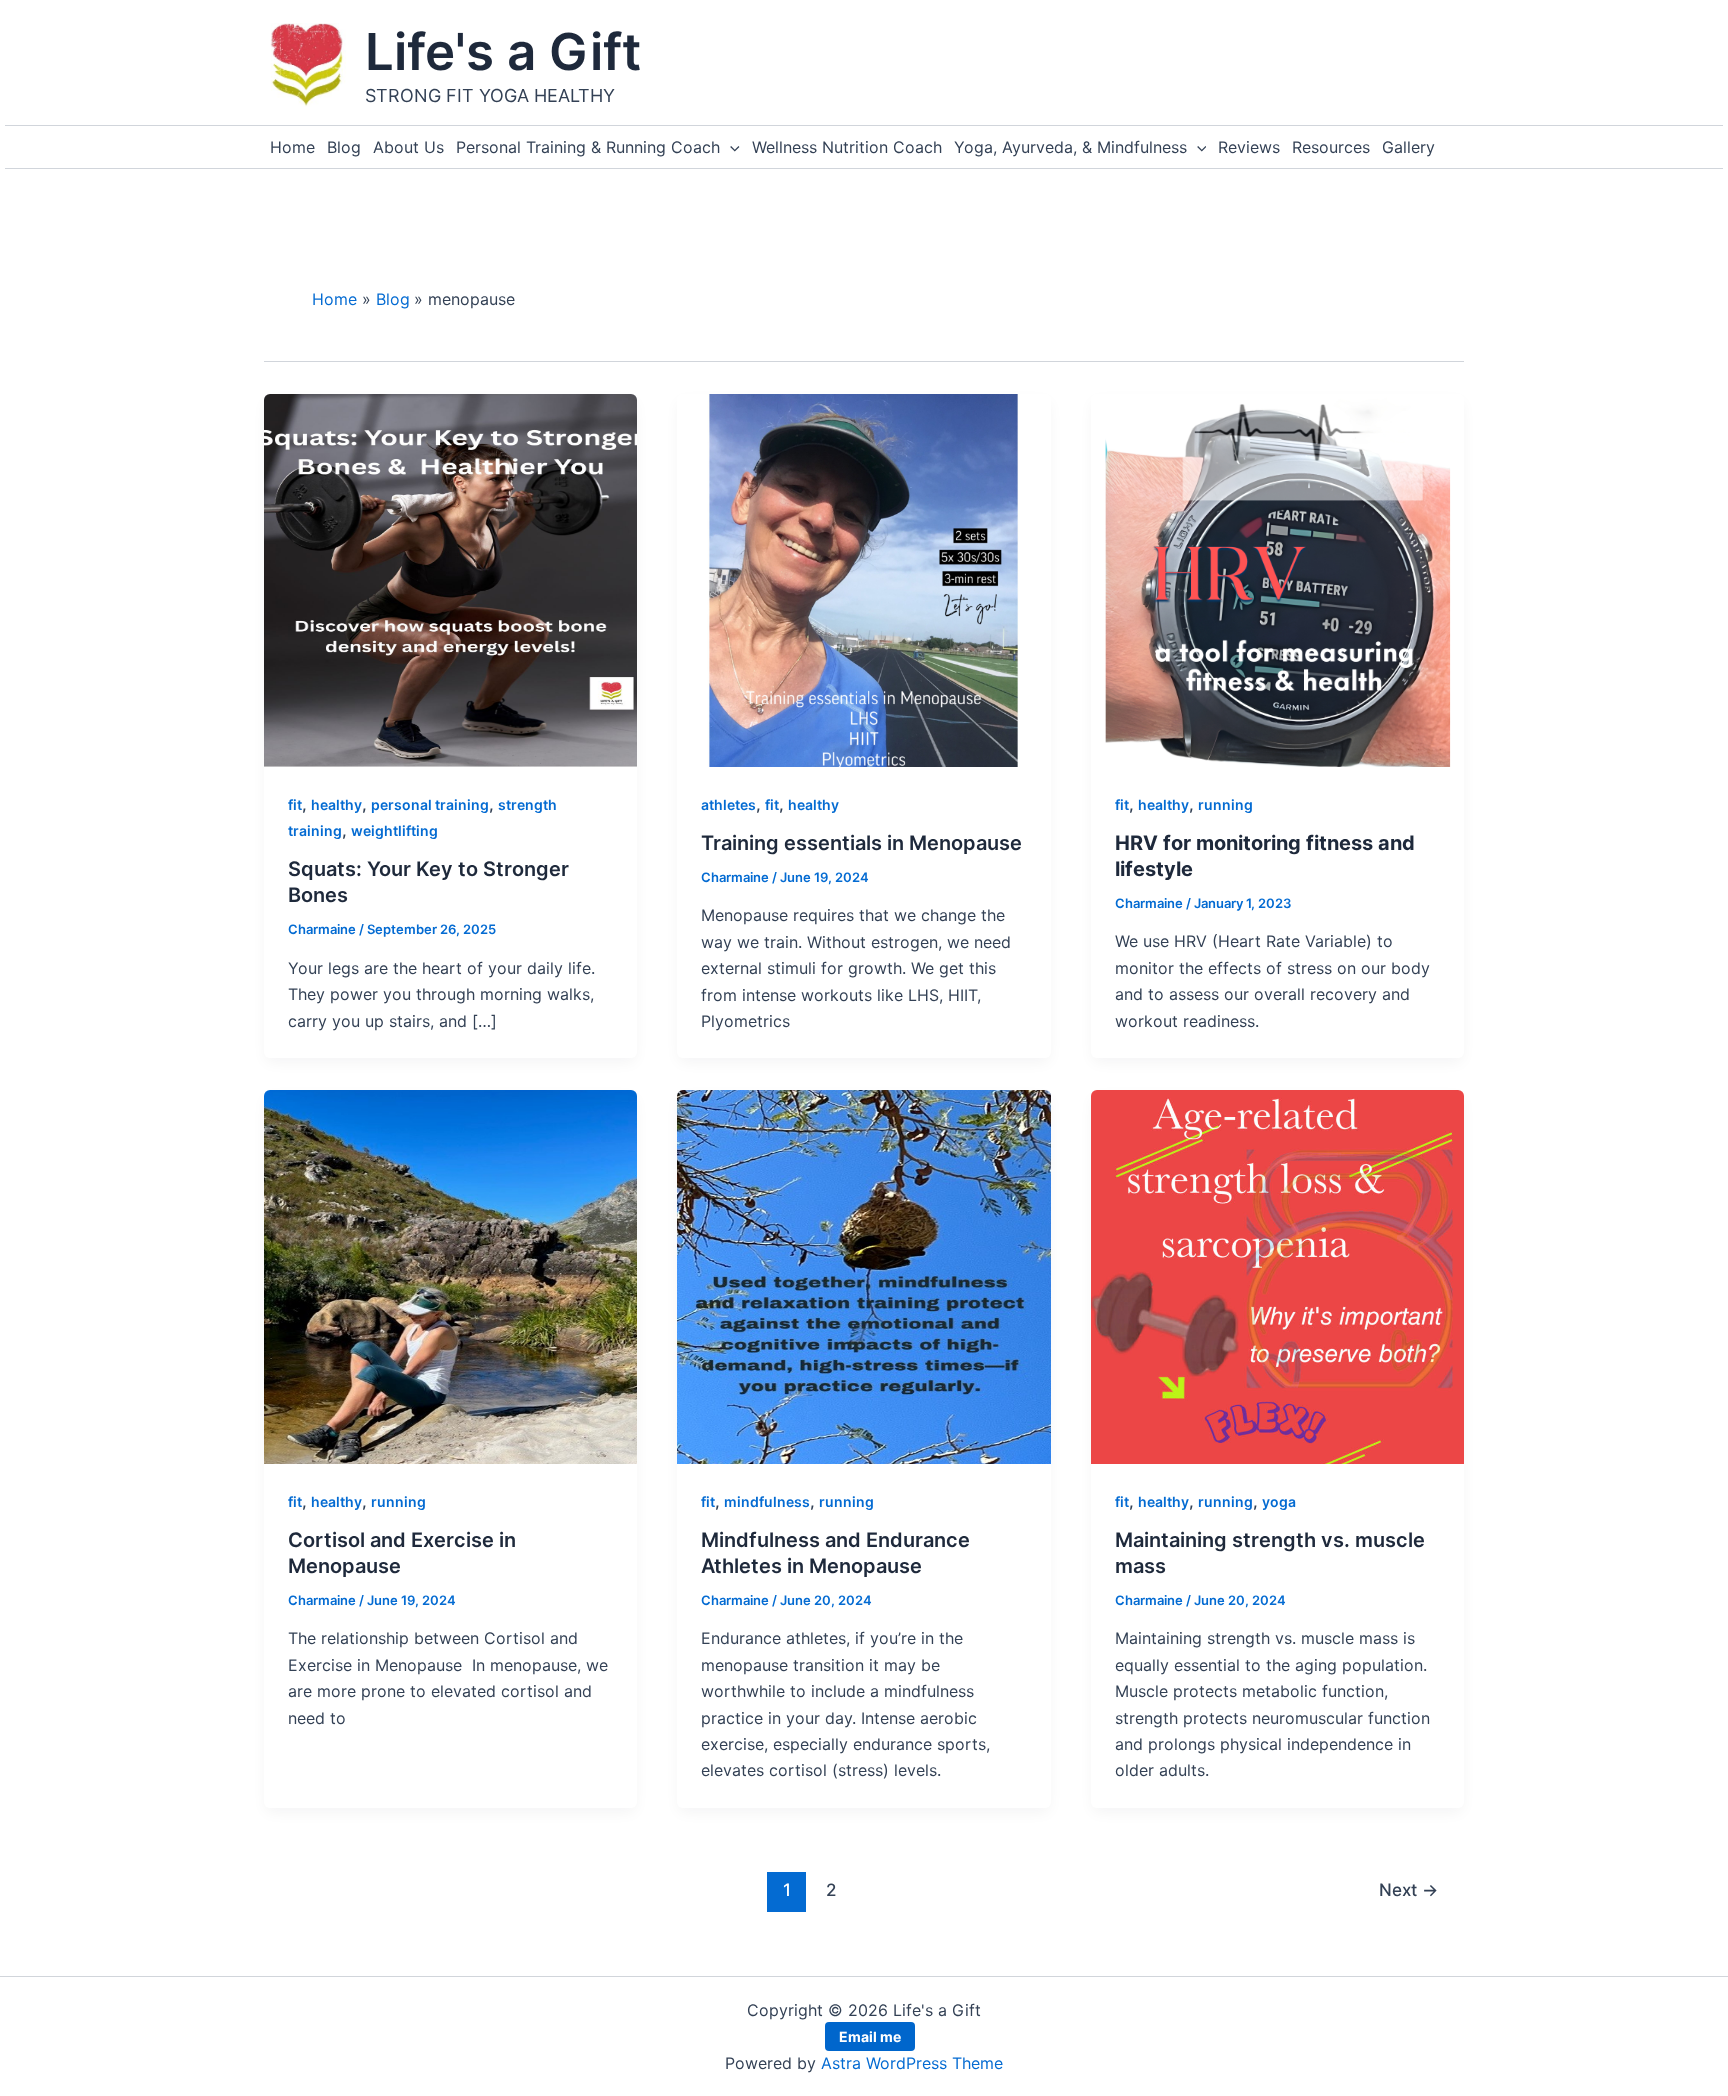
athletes (728, 804)
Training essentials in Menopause (861, 843)
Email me (870, 2036)
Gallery (1408, 147)
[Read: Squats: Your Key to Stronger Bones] (450, 579)
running (1225, 804)
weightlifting (394, 830)
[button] (730, 147)
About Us (408, 147)
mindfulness (767, 1501)
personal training (430, 804)
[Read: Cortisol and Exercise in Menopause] (450, 1275)
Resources (1331, 147)
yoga (1279, 1501)
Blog (344, 147)
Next (1408, 1889)
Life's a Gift (503, 51)
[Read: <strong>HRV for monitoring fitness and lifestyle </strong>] (1277, 579)
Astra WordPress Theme (912, 2063)
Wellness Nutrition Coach (847, 147)
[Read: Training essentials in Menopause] (863, 579)
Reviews (1249, 147)
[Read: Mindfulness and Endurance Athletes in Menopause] (863, 1275)
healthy (336, 804)
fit (295, 804)
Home (292, 147)
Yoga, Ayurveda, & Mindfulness (1070, 147)
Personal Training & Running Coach (588, 147)
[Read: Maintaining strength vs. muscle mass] (1277, 1275)
